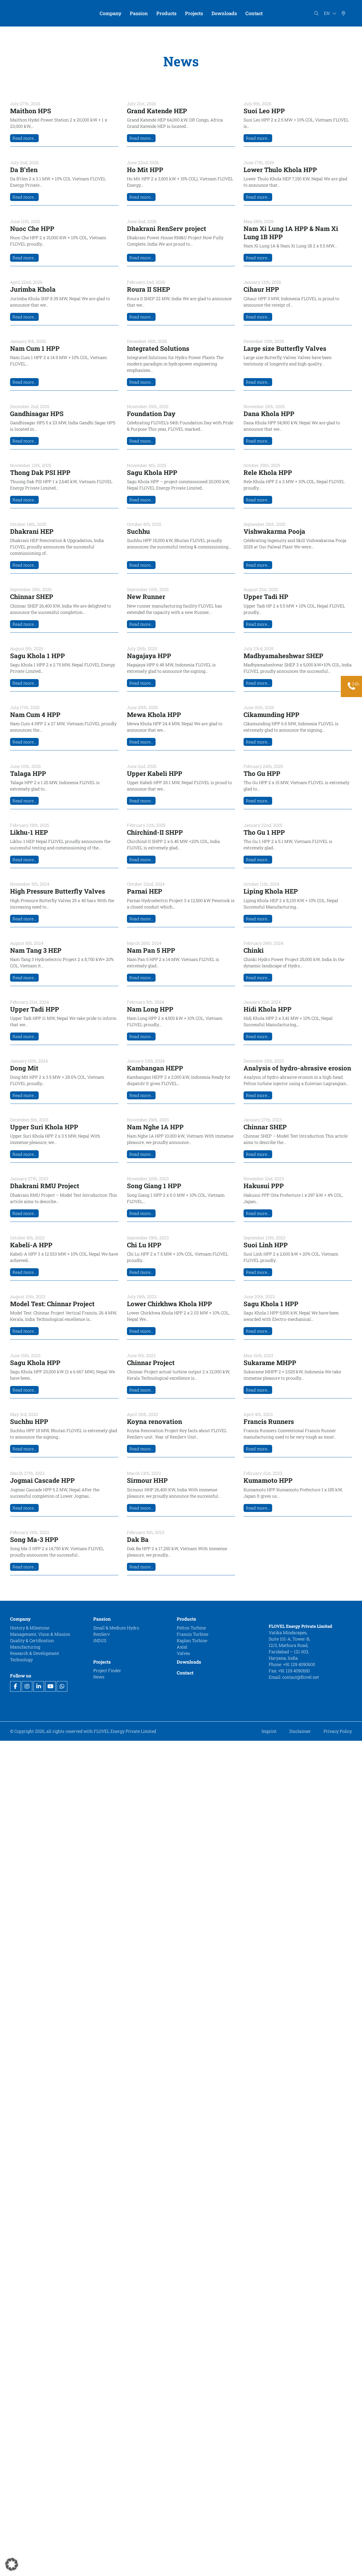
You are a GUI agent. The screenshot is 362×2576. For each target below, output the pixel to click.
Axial (182, 1646)
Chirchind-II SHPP (155, 832)
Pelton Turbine (191, 1627)
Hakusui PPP (264, 1186)
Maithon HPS (31, 111)
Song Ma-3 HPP (34, 1540)
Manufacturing (25, 1646)
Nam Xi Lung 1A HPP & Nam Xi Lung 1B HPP (291, 233)
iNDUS (100, 1640)
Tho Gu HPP (262, 773)
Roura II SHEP (149, 289)
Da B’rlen (24, 170)
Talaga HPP (28, 773)
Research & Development (35, 1653)
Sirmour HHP (147, 1480)
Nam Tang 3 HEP (36, 950)
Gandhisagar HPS (37, 414)
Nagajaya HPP (149, 656)
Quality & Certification (32, 1640)
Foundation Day (151, 414)
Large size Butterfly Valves (285, 348)
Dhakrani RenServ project (167, 229)
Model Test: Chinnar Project (52, 1304)
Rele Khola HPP (268, 473)
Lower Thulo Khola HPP (280, 170)
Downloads (189, 1662)
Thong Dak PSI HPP (40, 473)
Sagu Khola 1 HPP (37, 656)
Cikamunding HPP (271, 715)
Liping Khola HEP (271, 891)
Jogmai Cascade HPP (42, 1480)
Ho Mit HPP (145, 170)
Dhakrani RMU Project (45, 1186)
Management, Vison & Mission (40, 1634)
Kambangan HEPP (155, 1068)
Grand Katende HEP (157, 111)
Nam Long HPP (150, 1009)
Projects (102, 1662)
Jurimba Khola (34, 289)
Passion (102, 1619)
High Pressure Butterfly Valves (58, 891)
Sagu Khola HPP (152, 473)
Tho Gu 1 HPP (264, 832)
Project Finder (107, 1670)
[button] (12, 2564)
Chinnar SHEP (32, 597)
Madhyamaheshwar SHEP (283, 656)
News (99, 1677)
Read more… (24, 138)
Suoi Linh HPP (266, 1245)
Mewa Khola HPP (154, 715)
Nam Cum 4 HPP (35, 715)
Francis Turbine (193, 1634)
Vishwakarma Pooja (274, 531)
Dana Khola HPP (269, 414)
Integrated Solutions (158, 348)
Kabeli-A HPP (31, 1245)
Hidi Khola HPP (268, 1009)
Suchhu (138, 531)
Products (186, 1619)
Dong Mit (24, 1068)
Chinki (254, 950)
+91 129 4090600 (300, 1664)
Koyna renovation (154, 1422)
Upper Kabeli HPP (155, 773)
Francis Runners (269, 1422)
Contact (185, 1673)
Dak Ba (138, 1540)
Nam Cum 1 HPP (35, 348)
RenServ (101, 1634)
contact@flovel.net (301, 1677)
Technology (21, 1659)
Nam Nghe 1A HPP (155, 1127)
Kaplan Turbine (192, 1640)
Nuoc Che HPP (32, 229)
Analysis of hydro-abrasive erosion (297, 1068)
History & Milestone (30, 1627)
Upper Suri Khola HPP (44, 1127)
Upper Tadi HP (266, 597)
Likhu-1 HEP (29, 832)
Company (20, 1619)
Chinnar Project (151, 1363)
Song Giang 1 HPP (154, 1186)
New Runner (146, 597)
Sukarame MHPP (270, 1363)
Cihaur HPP (261, 289)
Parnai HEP (145, 891)
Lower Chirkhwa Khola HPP (169, 1304)
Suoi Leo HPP (264, 111)
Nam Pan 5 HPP (151, 950)
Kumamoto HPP (268, 1480)
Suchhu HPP (29, 1422)
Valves (183, 1653)
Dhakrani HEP (32, 531)
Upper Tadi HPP (35, 1009)
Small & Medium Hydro (116, 1627)
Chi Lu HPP (144, 1245)
